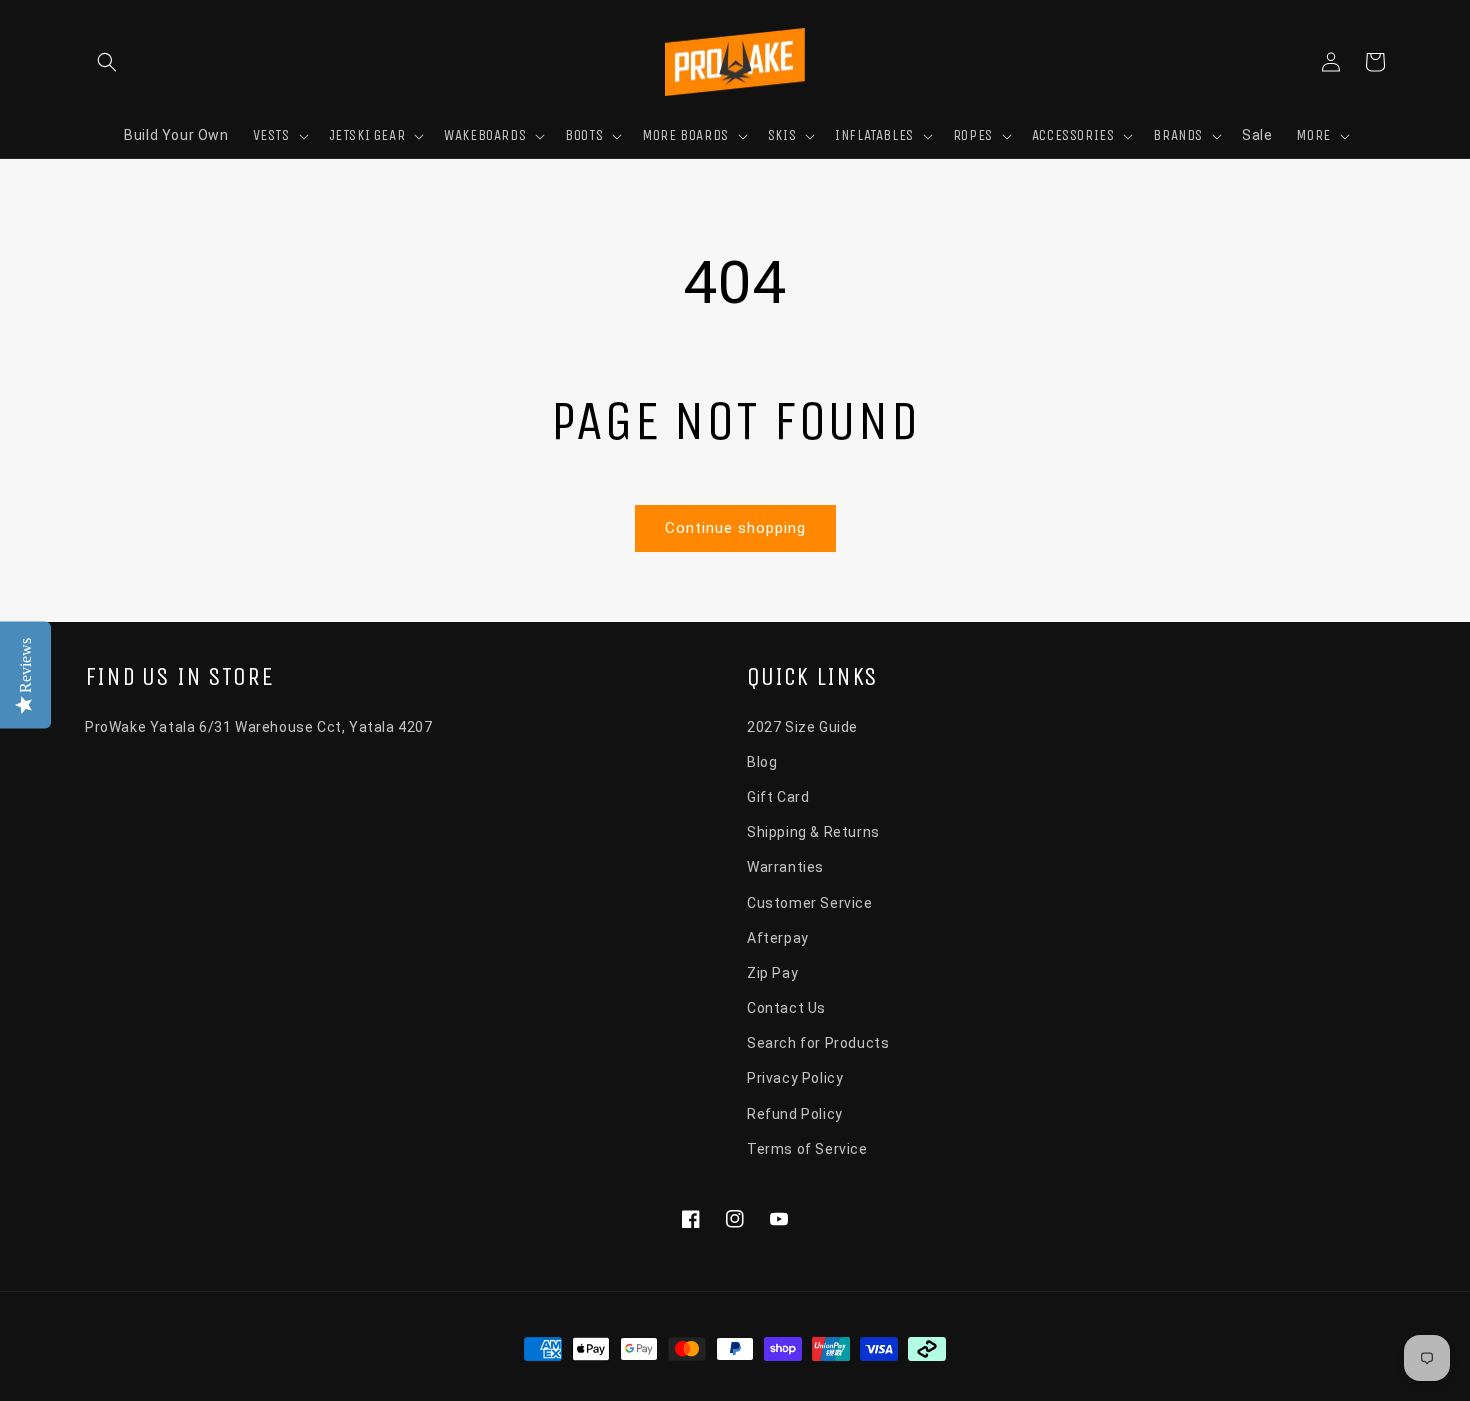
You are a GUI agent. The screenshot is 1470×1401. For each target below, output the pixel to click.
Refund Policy (795, 1114)
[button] (107, 62)
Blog (762, 762)
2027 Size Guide (802, 727)
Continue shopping (735, 528)
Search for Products (818, 1043)
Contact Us (786, 1008)
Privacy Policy (795, 1078)
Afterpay (778, 938)
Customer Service (810, 903)
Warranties (785, 867)
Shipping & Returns (813, 832)
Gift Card (778, 797)
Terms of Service (807, 1149)
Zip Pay (772, 973)
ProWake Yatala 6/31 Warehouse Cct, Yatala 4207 (259, 727)
